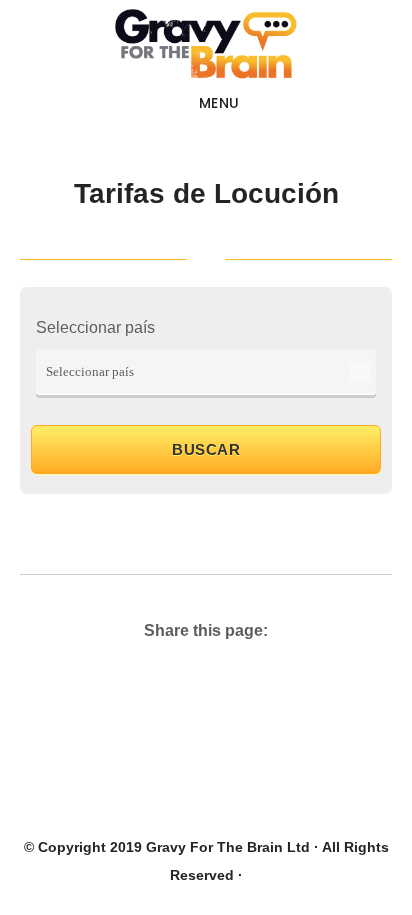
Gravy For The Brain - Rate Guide (206, 44)
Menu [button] (219, 103)
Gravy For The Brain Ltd (228, 847)
